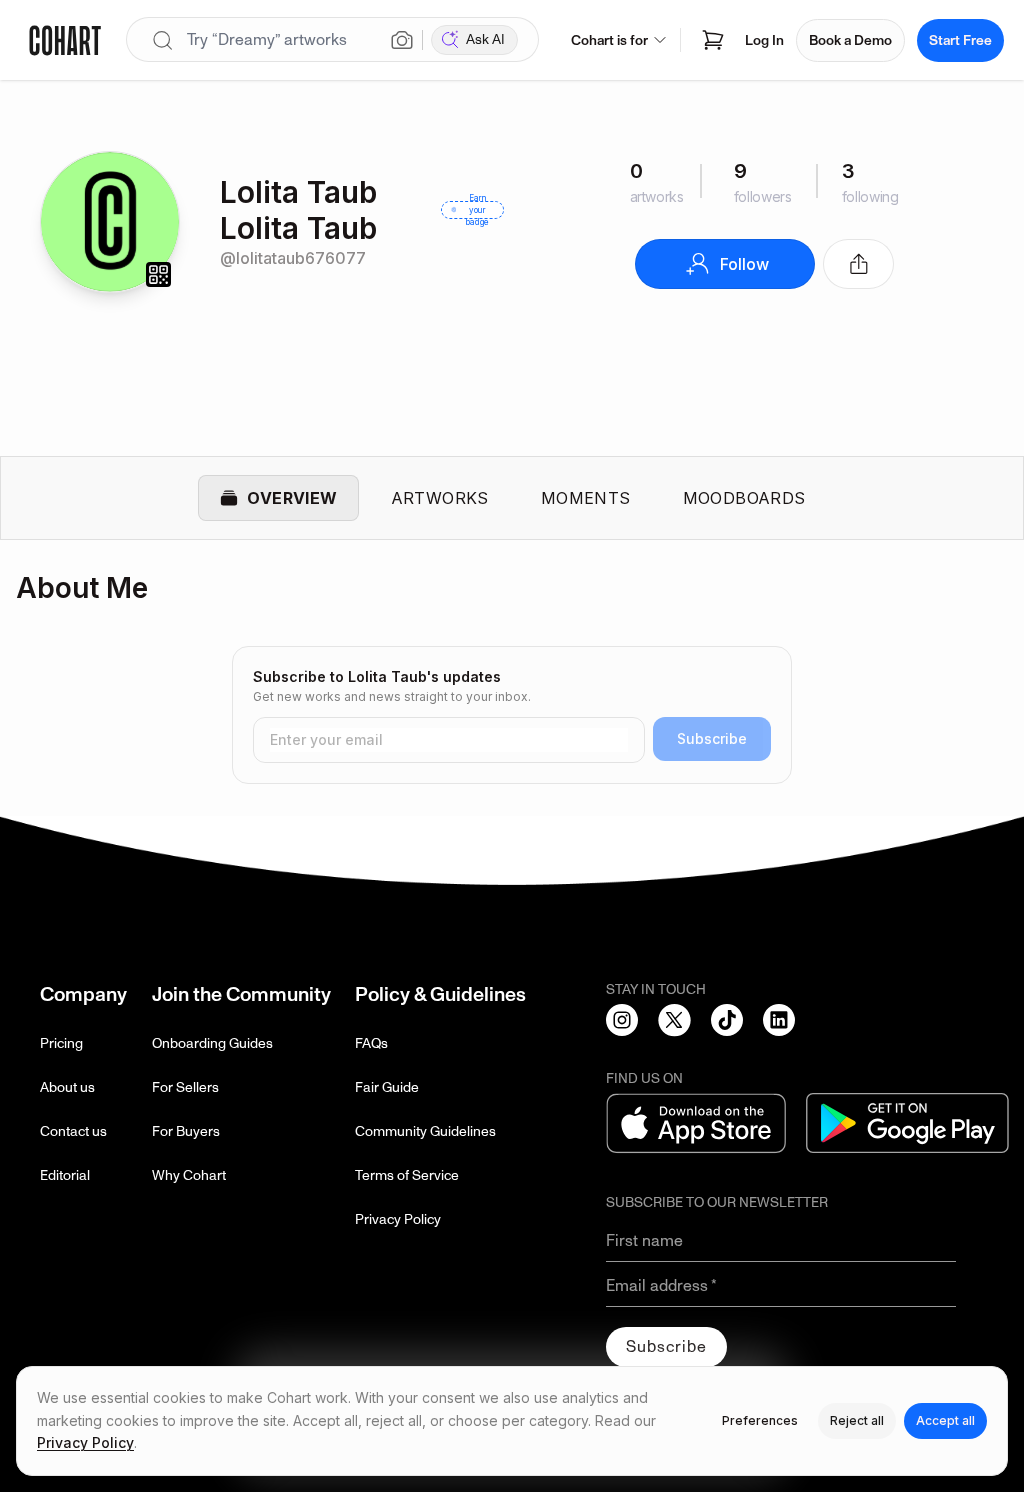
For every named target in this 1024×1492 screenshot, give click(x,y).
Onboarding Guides (212, 1043)
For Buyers (186, 1131)
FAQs (371, 1043)
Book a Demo (850, 40)
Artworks (440, 498)
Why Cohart (189, 1175)
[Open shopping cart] (713, 40)
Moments (586, 498)
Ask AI (485, 39)
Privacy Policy (398, 1219)
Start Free (960, 40)
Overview (292, 498)
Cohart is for (609, 40)
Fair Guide (387, 1087)
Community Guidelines (425, 1131)
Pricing (61, 1043)
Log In (764, 40)
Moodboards (744, 498)
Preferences (760, 1420)
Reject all (857, 1420)
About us (67, 1087)
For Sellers (185, 1087)
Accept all (945, 1420)
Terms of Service (407, 1175)
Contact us (73, 1131)
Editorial (65, 1175)
